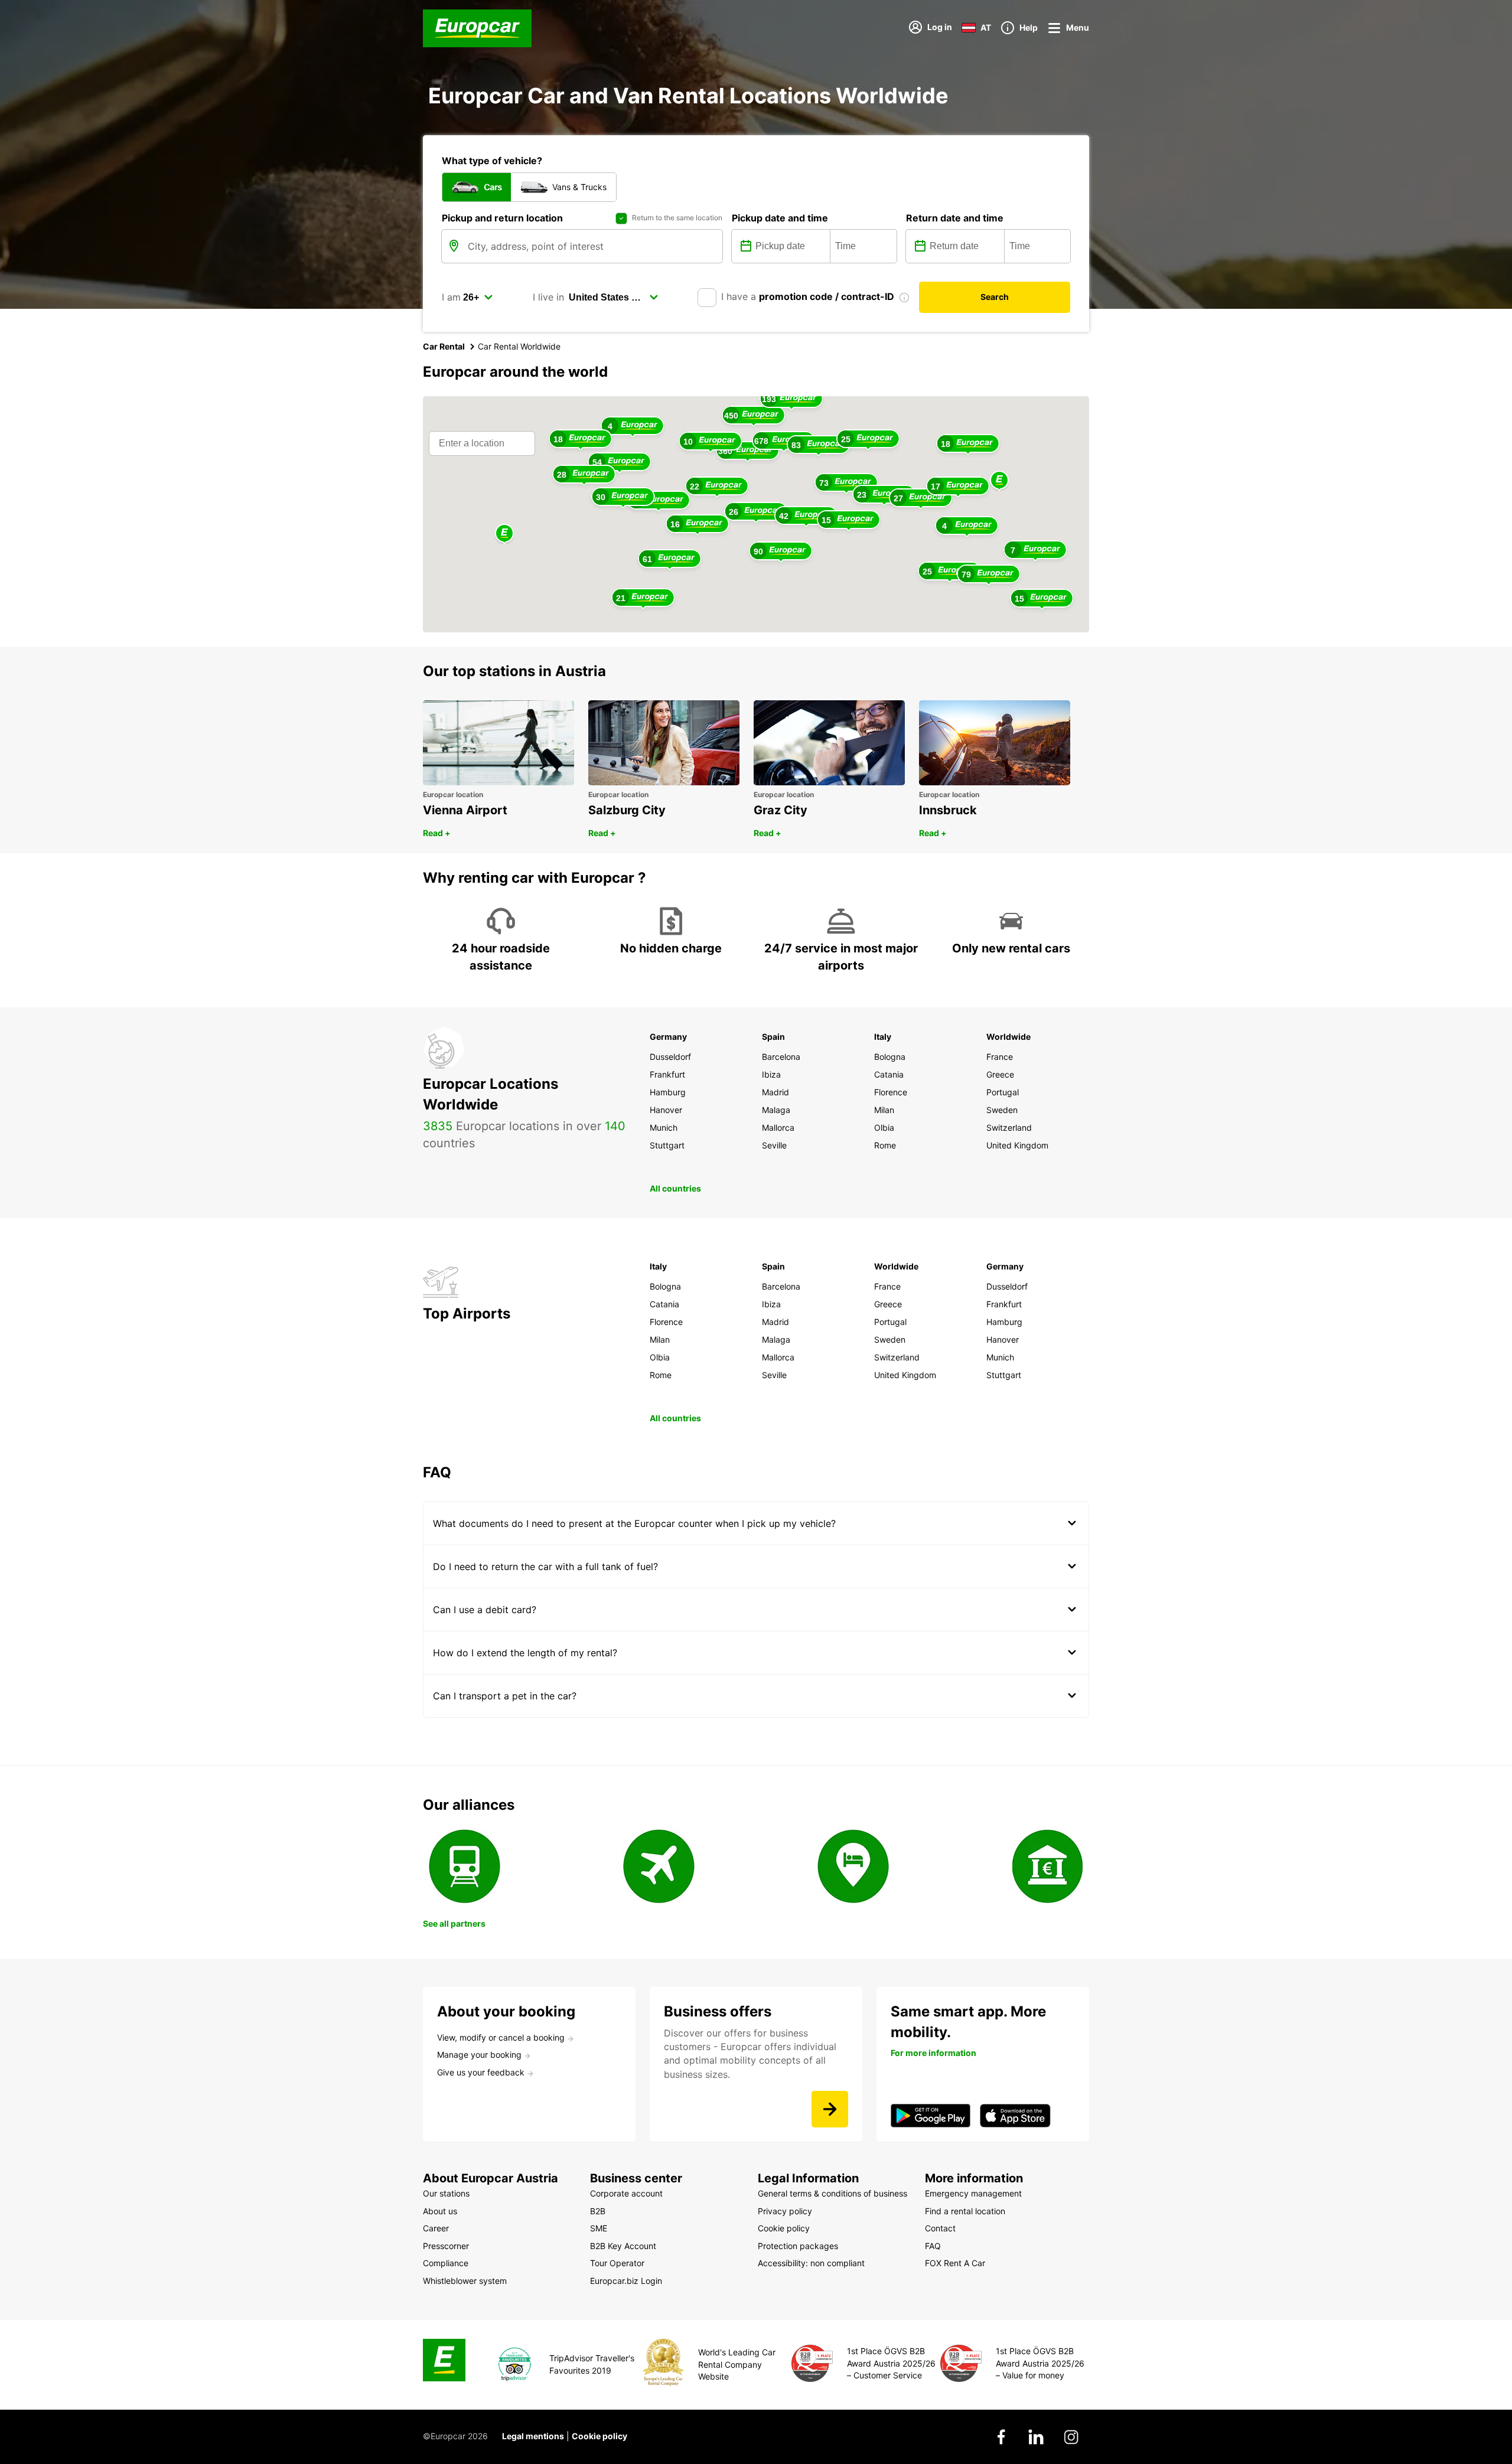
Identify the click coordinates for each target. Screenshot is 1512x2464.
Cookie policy (599, 2436)
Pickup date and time (780, 218)
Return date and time (955, 218)
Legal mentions (533, 2436)
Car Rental (444, 346)
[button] (999, 481)
